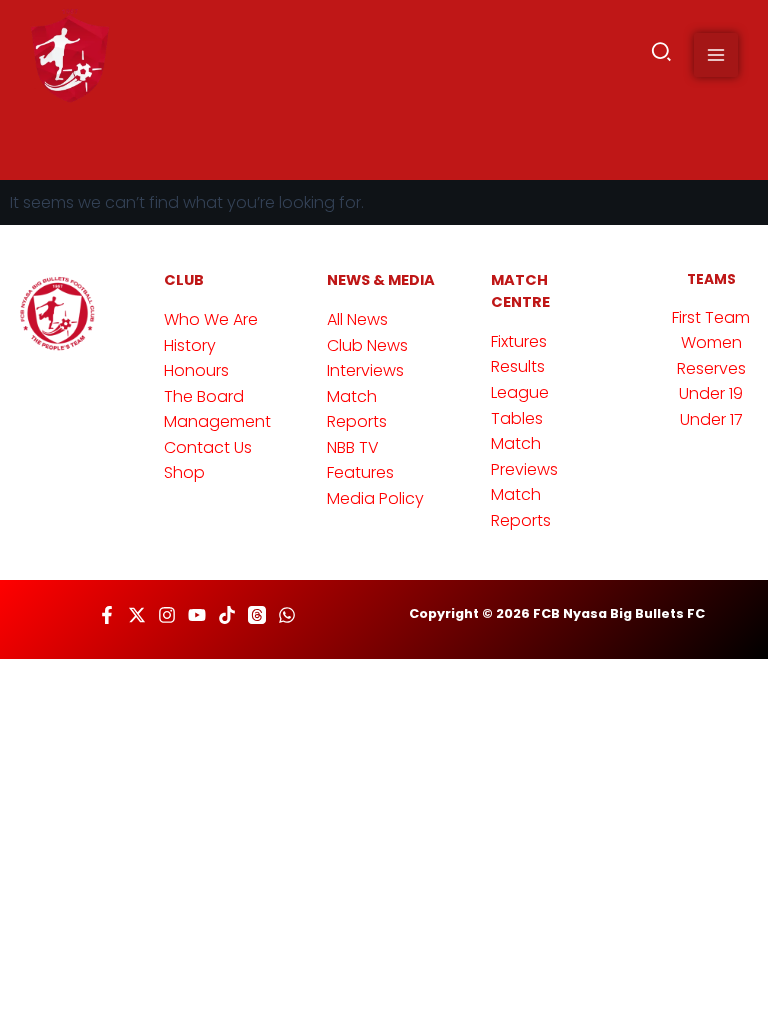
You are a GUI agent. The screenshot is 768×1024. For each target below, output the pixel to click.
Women (711, 342)
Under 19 (711, 393)
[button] (662, 55)
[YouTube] (197, 615)
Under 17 (711, 419)
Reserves (711, 368)
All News (357, 319)
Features (360, 472)
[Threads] (257, 615)
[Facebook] (107, 615)
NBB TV (353, 447)
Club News (367, 345)
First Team (711, 317)
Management (217, 421)
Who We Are (211, 319)
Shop (184, 472)
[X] (137, 615)
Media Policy (375, 498)
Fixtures (519, 341)
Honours (196, 370)
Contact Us (208, 447)
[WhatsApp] (287, 615)
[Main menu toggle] (716, 55)
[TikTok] (227, 615)
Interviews (365, 370)
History (190, 345)
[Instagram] (167, 615)
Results (518, 366)
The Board (204, 396)
